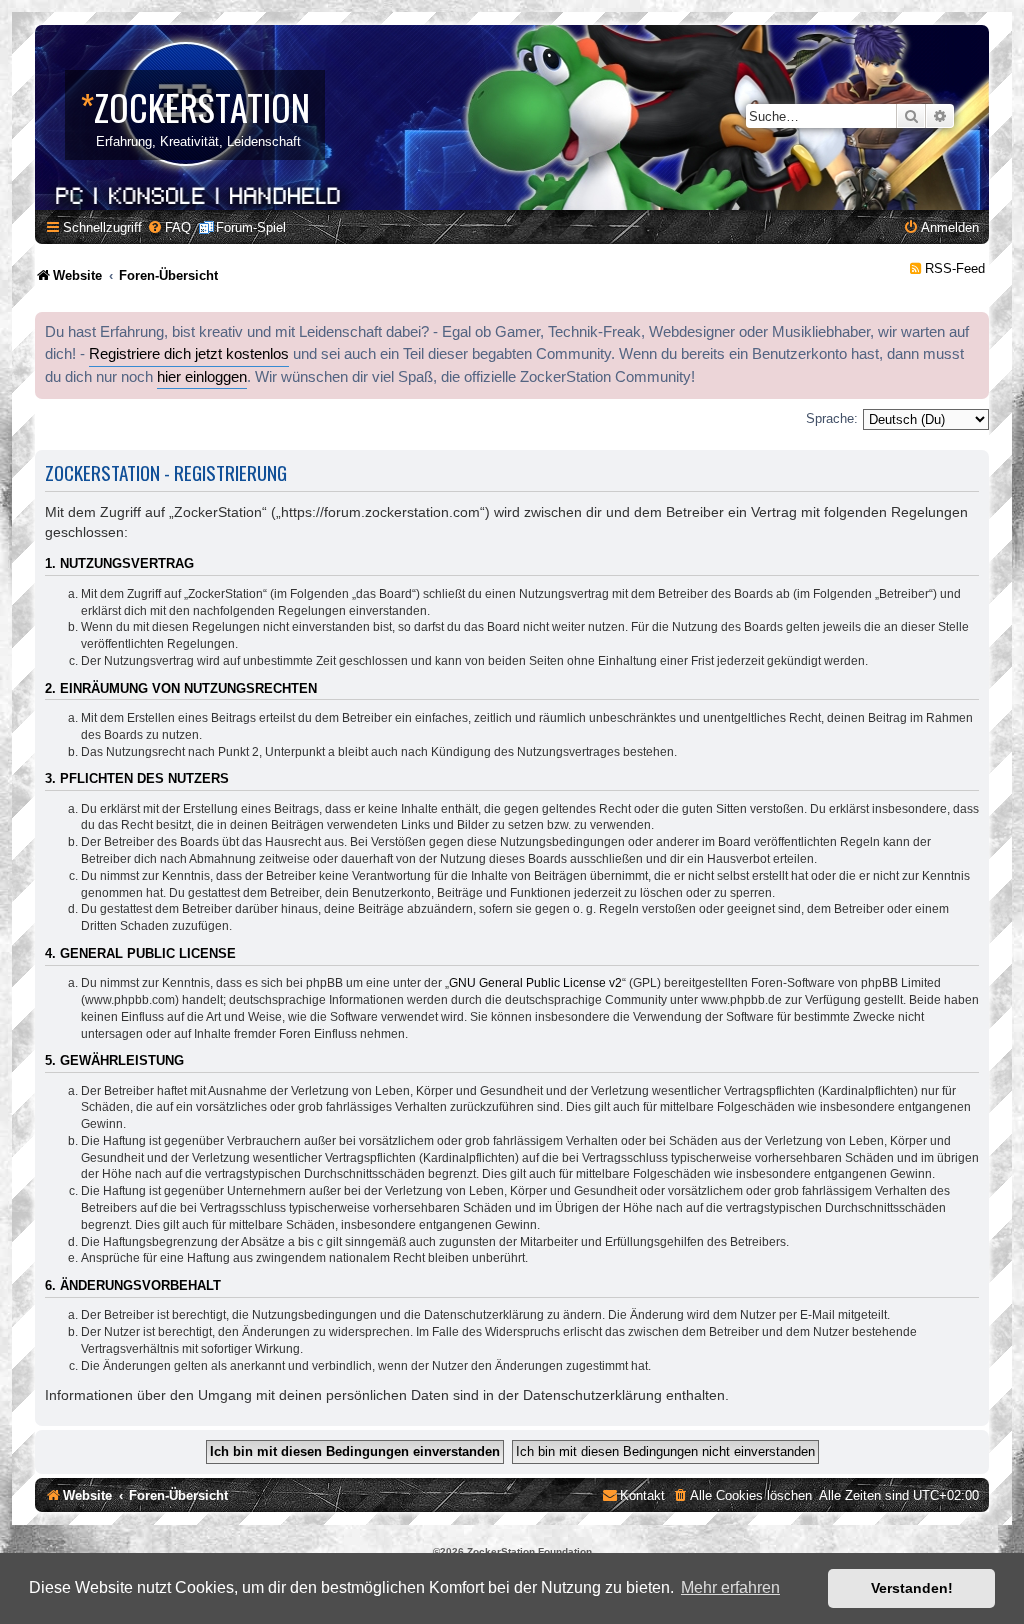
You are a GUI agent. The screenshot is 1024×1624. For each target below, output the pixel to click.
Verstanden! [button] (912, 1588)
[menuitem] (169, 227)
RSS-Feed (955, 268)
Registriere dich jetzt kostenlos (189, 354)
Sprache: (832, 418)
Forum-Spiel (251, 227)
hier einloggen (202, 377)
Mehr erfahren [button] (730, 1587)
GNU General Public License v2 (535, 983)
